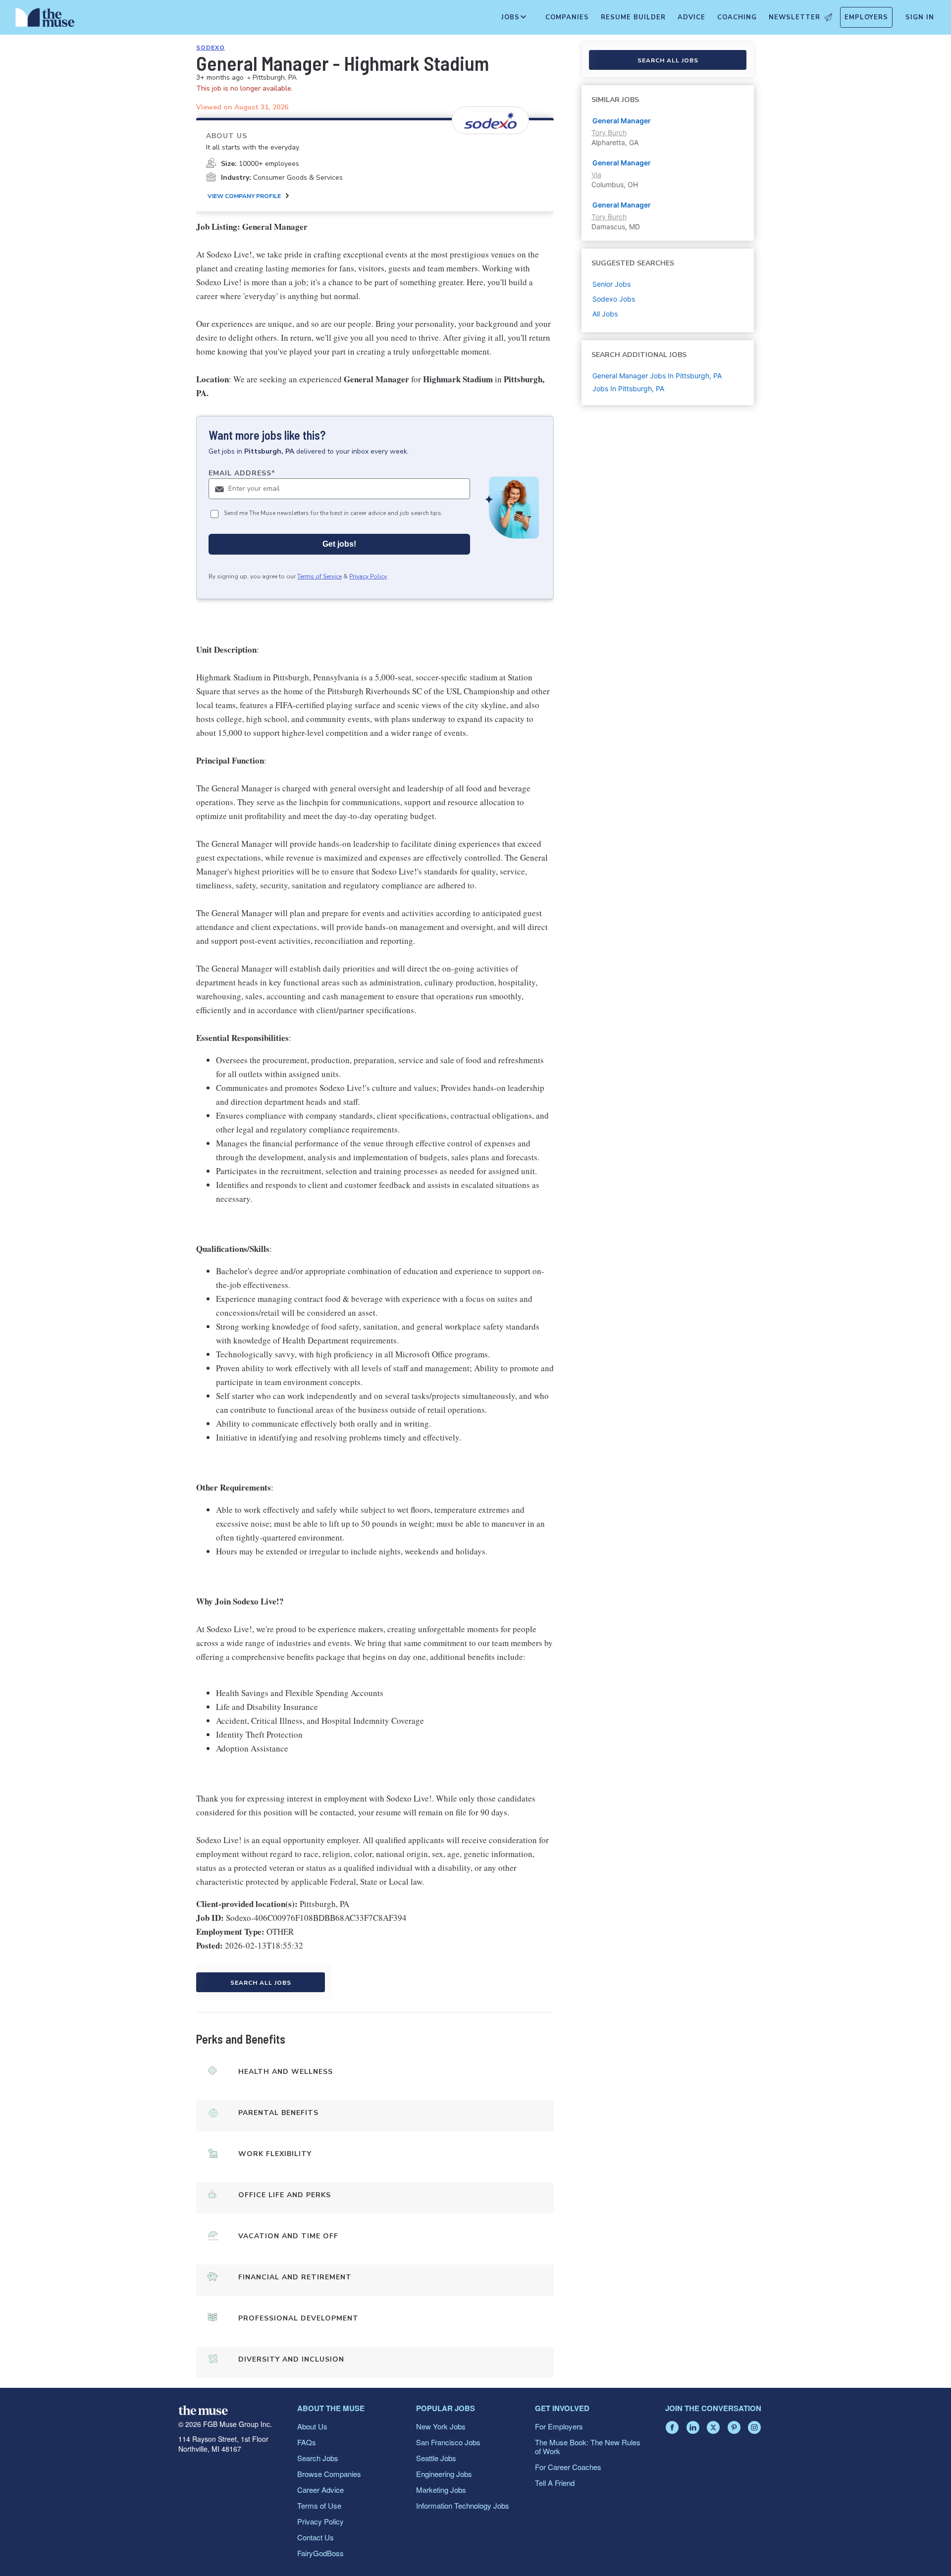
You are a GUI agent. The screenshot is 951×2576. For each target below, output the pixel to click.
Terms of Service (319, 576)
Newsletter (794, 17)
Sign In (920, 17)
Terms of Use (319, 2505)
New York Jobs (441, 2426)
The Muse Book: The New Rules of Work (588, 2447)
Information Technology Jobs (463, 2505)
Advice (691, 17)
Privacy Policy (368, 576)
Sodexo (211, 48)
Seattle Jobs (436, 2458)
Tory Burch (609, 132)
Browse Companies (329, 2474)
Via (596, 175)
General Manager (622, 121)
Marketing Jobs (441, 2490)
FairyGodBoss (320, 2553)
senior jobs (611, 284)
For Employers (559, 2426)
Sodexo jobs (614, 299)
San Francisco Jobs (448, 2442)
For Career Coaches (568, 2467)
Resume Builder (633, 17)
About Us (312, 2426)
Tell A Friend (555, 2483)
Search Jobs (318, 2458)
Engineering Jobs (444, 2474)
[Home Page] (45, 20)
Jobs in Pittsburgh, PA (628, 388)
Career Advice (320, 2490)
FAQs (307, 2442)
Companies (567, 17)
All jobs (605, 314)
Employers (866, 17)
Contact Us (316, 2537)
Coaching (737, 17)
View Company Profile (244, 196)
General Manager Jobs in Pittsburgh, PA (657, 376)
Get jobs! (339, 544)
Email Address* (242, 473)
